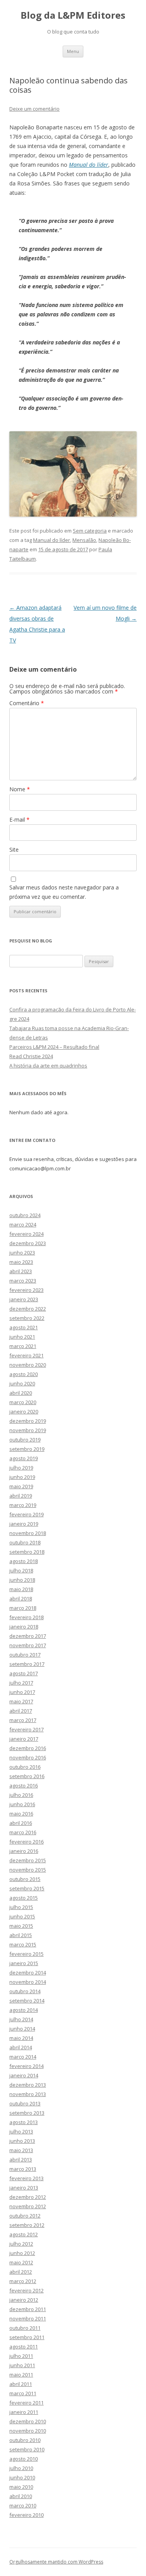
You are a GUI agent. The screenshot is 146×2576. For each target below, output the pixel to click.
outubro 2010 (25, 2440)
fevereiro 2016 (26, 1842)
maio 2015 (21, 1926)
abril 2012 (21, 2272)
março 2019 (23, 1505)
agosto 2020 (24, 1374)
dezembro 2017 (28, 1636)
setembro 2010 (27, 2449)
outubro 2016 (25, 1767)
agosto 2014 (24, 2010)
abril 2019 (21, 1496)
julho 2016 (21, 1795)
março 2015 (23, 1944)
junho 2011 (22, 2365)
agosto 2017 (24, 1673)
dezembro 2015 (28, 1860)
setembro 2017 (27, 1664)
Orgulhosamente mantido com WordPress (56, 2562)
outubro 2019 (25, 1440)
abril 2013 (21, 2160)
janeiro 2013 (24, 2188)
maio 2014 (21, 2038)
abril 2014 (21, 2047)
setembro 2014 (27, 2001)
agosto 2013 (24, 2122)
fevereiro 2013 (26, 2178)
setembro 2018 (27, 1552)
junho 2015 (22, 1916)
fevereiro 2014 (26, 2066)
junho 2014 (22, 2029)
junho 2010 (22, 2477)
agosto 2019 (24, 1458)
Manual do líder (89, 165)
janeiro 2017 (24, 1739)
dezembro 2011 (28, 2309)
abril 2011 (21, 2384)
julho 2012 (21, 2244)
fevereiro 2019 (26, 1514)
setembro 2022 (27, 1318)
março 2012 (23, 2281)
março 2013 (23, 2169)
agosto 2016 (24, 1786)
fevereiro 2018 (26, 1617)
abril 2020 (21, 1393)
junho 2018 (22, 1580)
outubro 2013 (25, 2103)
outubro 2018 (25, 1542)
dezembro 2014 (28, 1973)
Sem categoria (90, 531)
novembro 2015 (28, 1870)
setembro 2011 (27, 2337)
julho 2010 (21, 2468)
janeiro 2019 (24, 1524)
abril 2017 (21, 1711)
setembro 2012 (27, 2225)
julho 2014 (21, 2019)
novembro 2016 (28, 1757)
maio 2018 (21, 1589)
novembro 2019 (28, 1430)
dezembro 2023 (28, 1243)
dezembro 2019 (28, 1421)
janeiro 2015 (24, 1963)
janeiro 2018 (24, 1627)
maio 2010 (21, 2487)
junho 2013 (22, 2141)
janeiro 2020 (24, 1412)
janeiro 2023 (24, 1299)
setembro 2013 (27, 2113)
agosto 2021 (24, 1327)
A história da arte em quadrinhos (48, 1066)
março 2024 (23, 1224)
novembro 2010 (28, 2431)
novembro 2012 (28, 2206)
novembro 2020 (28, 1365)
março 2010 (23, 2505)
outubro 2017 (25, 1655)
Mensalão (84, 540)
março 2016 (23, 1832)
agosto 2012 (24, 2234)
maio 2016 (21, 1814)
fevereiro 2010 (26, 2515)
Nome (20, 789)
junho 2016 (22, 1804)
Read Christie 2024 (31, 1056)
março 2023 (23, 1281)
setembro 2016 (27, 1776)
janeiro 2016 (24, 1851)
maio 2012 (21, 2262)
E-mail (19, 820)
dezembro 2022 (28, 1309)
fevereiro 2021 (26, 1355)
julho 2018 (21, 1570)
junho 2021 (22, 1337)
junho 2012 (22, 2253)
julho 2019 (21, 1468)
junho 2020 (22, 1383)
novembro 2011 (28, 2318)
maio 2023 (21, 1262)
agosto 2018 (24, 1561)
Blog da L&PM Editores (73, 15)
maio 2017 (21, 1701)
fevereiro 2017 (26, 1729)
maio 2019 (21, 1486)
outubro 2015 (25, 1879)
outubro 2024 (25, 1215)
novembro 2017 (28, 1645)
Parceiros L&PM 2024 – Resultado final (54, 1047)
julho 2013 (21, 2131)
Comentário (27, 703)
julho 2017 (21, 1683)
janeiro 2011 (24, 2412)
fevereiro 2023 (26, 1290)
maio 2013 (21, 2150)
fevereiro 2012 (26, 2290)
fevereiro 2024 (26, 1234)
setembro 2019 (27, 1449)
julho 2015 (21, 1907)
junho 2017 (22, 1692)
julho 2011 (21, 2356)
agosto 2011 (24, 2347)
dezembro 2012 (28, 2197)
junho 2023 (22, 1253)
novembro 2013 (28, 2094)
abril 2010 (21, 2496)
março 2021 (23, 1346)
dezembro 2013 (28, 2085)
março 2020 (23, 1402)
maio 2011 (21, 2375)
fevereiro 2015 (26, 1954)
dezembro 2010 (28, 2421)
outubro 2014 (25, 1991)
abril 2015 (21, 1935)
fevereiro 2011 (26, 2403)
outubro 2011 (25, 2328)
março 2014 (23, 2057)
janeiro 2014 (24, 2075)
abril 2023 (21, 1271)
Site (14, 850)
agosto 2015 (24, 1898)
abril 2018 (21, 1599)
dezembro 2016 (28, 1748)
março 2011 (23, 2393)
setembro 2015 (27, 1888)
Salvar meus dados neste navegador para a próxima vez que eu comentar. (64, 892)
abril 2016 (21, 1823)
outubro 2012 (25, 2216)
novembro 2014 (28, 1982)
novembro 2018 (28, 1533)
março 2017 (23, 1720)
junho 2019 (22, 1477)
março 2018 (23, 1608)
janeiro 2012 (24, 2300)
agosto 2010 (24, 2459)
